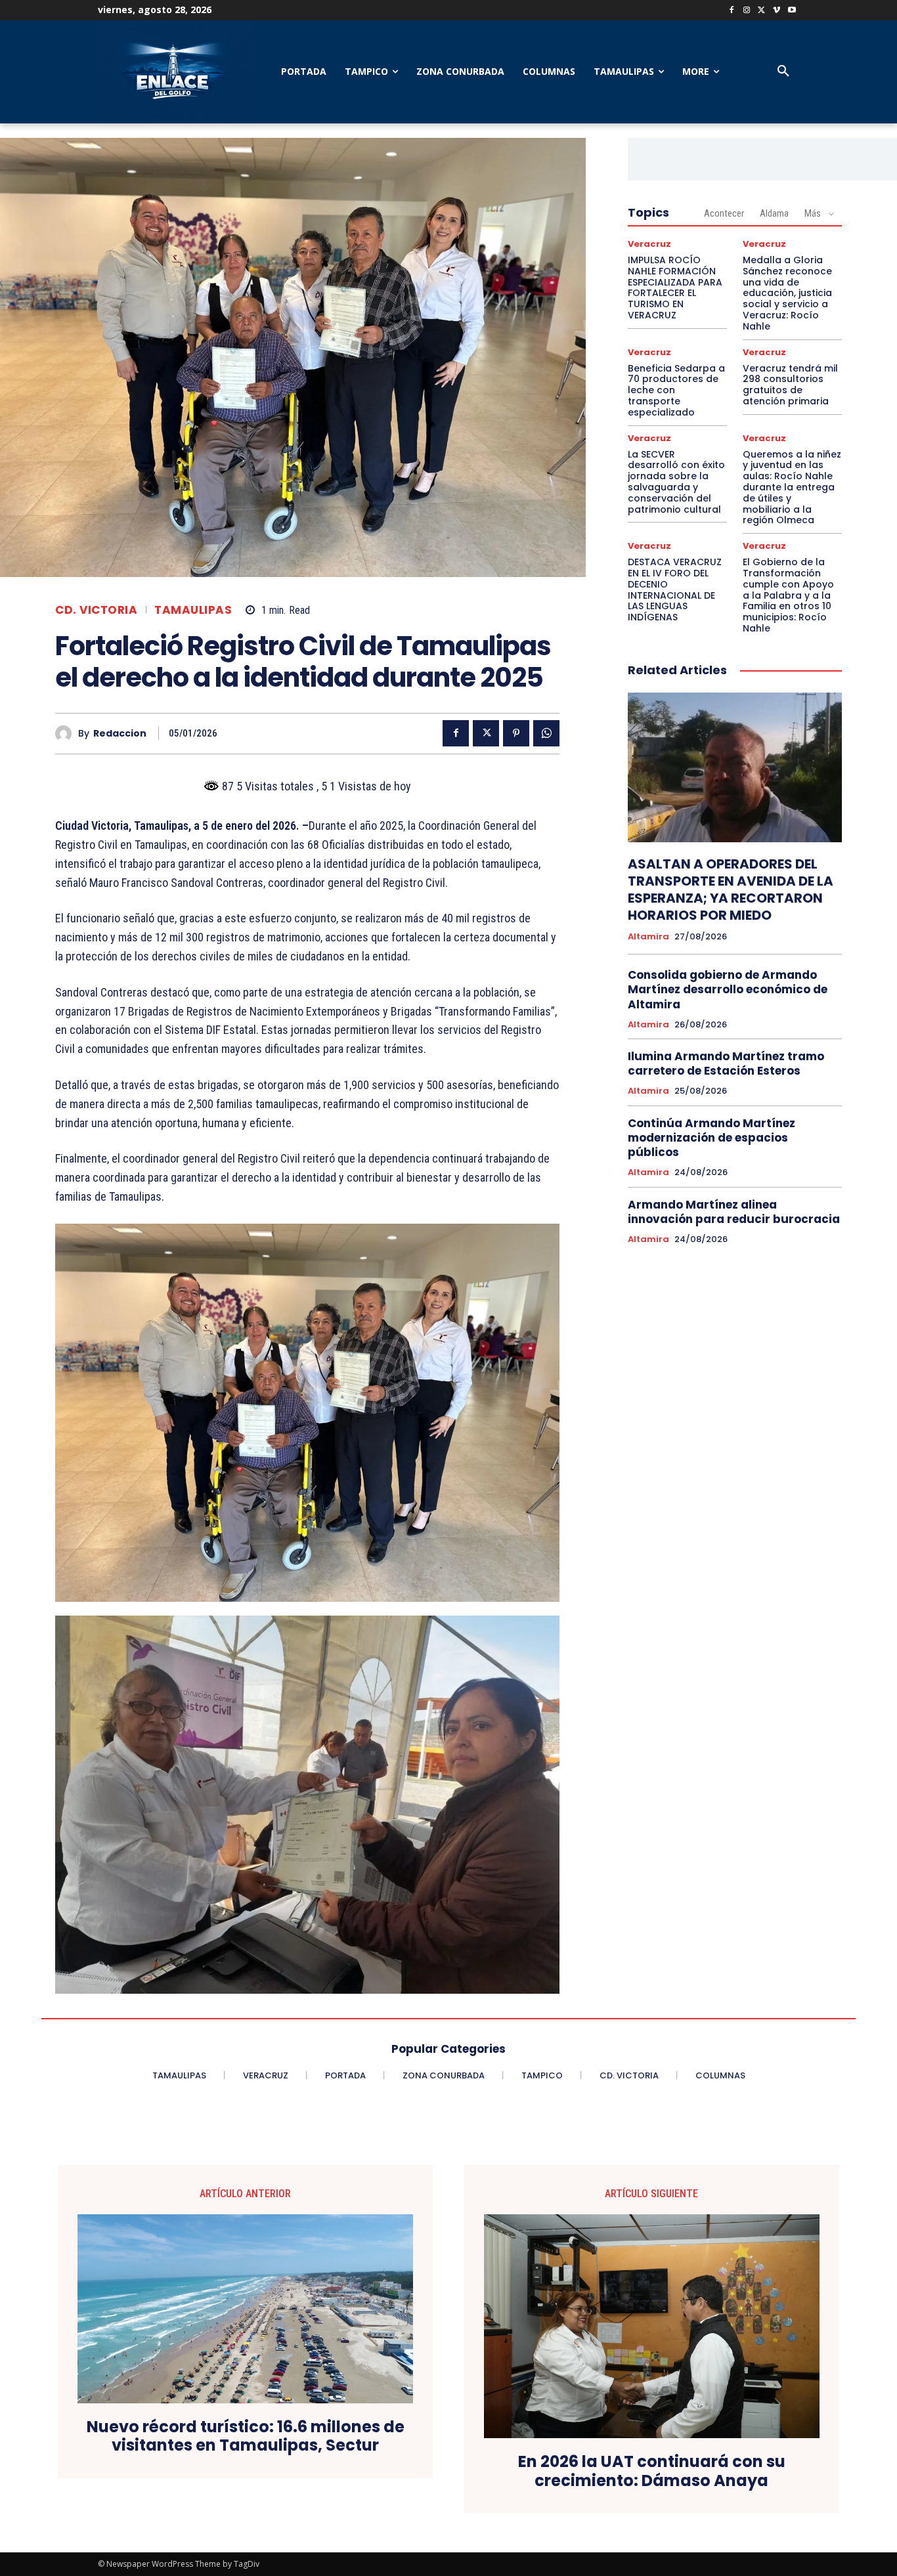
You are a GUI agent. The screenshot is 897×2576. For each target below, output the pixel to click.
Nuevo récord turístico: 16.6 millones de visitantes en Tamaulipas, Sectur (246, 2437)
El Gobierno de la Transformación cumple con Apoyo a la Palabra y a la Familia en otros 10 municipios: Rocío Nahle (788, 595)
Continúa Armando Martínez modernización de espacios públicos (711, 1138)
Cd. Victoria (96, 610)
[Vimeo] (777, 11)
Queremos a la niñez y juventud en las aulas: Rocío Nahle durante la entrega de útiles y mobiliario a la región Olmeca (792, 487)
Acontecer (724, 213)
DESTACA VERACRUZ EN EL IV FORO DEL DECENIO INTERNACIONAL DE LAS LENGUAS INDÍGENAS (675, 590)
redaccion (120, 734)
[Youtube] (792, 11)
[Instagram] (747, 11)
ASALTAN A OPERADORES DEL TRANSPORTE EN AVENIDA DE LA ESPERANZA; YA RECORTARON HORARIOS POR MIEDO (731, 890)
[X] (762, 11)
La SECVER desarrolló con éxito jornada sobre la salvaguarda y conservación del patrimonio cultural (676, 482)
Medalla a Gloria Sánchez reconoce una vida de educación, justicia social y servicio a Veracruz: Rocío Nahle (787, 293)
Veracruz (649, 244)
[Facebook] (732, 11)
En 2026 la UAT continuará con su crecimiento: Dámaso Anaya (652, 2472)
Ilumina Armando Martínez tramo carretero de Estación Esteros (726, 1063)
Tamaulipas (193, 610)
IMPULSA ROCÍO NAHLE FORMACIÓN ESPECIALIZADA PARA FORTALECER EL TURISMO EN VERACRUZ (675, 288)
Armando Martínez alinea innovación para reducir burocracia (734, 1212)
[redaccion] (67, 734)
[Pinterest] (516, 733)
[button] (783, 72)
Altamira (648, 937)
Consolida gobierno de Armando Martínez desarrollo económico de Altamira (728, 989)
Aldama (774, 213)
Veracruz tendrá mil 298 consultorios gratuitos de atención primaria (790, 385)
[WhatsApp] (546, 733)
